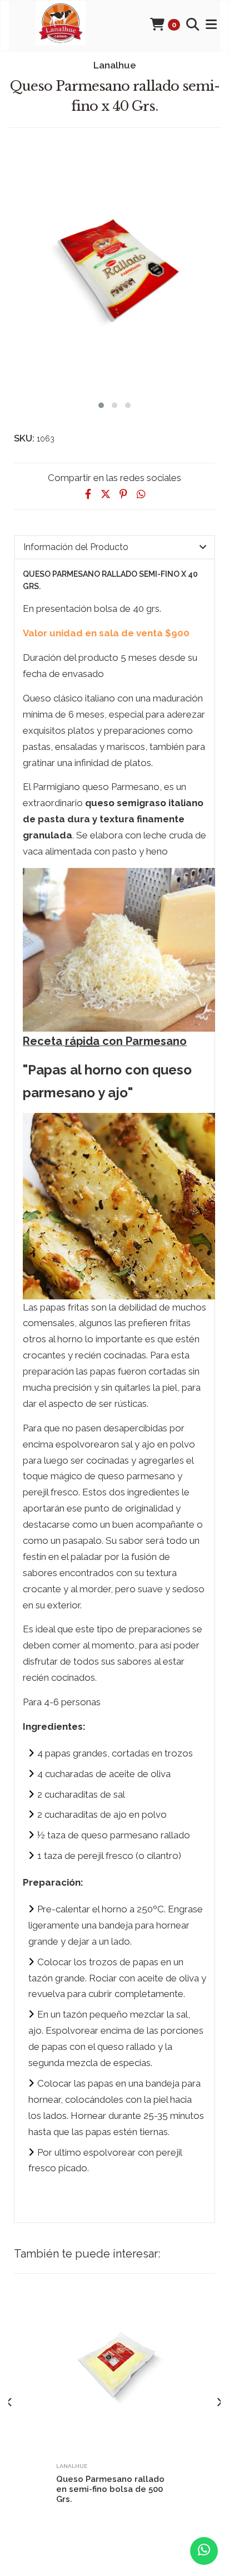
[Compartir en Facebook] (88, 494)
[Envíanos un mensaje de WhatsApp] (204, 2551)
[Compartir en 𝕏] (106, 494)
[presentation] (10, 2403)
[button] (101, 404)
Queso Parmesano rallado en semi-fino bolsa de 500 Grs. (110, 2489)
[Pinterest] (123, 494)
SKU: (24, 438)
